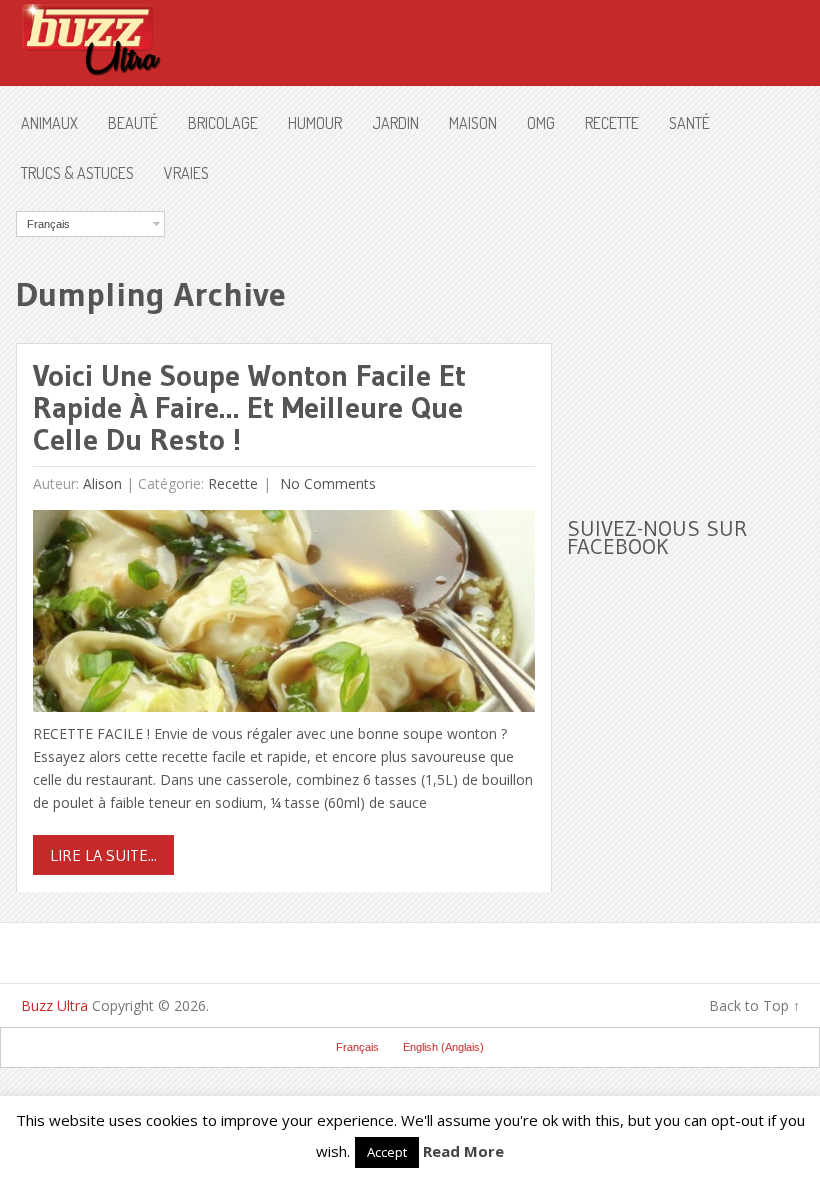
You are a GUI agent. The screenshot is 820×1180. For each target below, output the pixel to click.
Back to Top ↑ (754, 1005)
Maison (473, 123)
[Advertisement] (693, 336)
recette (612, 123)
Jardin (395, 123)
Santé (689, 123)
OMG (541, 123)
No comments (326, 483)
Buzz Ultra (54, 1005)
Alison (102, 483)
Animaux (49, 123)
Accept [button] (387, 1152)
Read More (463, 1151)
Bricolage (223, 123)
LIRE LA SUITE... (103, 855)
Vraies (186, 173)
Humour (315, 123)
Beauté (133, 123)
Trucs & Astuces (77, 173)
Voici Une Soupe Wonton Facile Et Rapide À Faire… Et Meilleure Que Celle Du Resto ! (249, 407)
